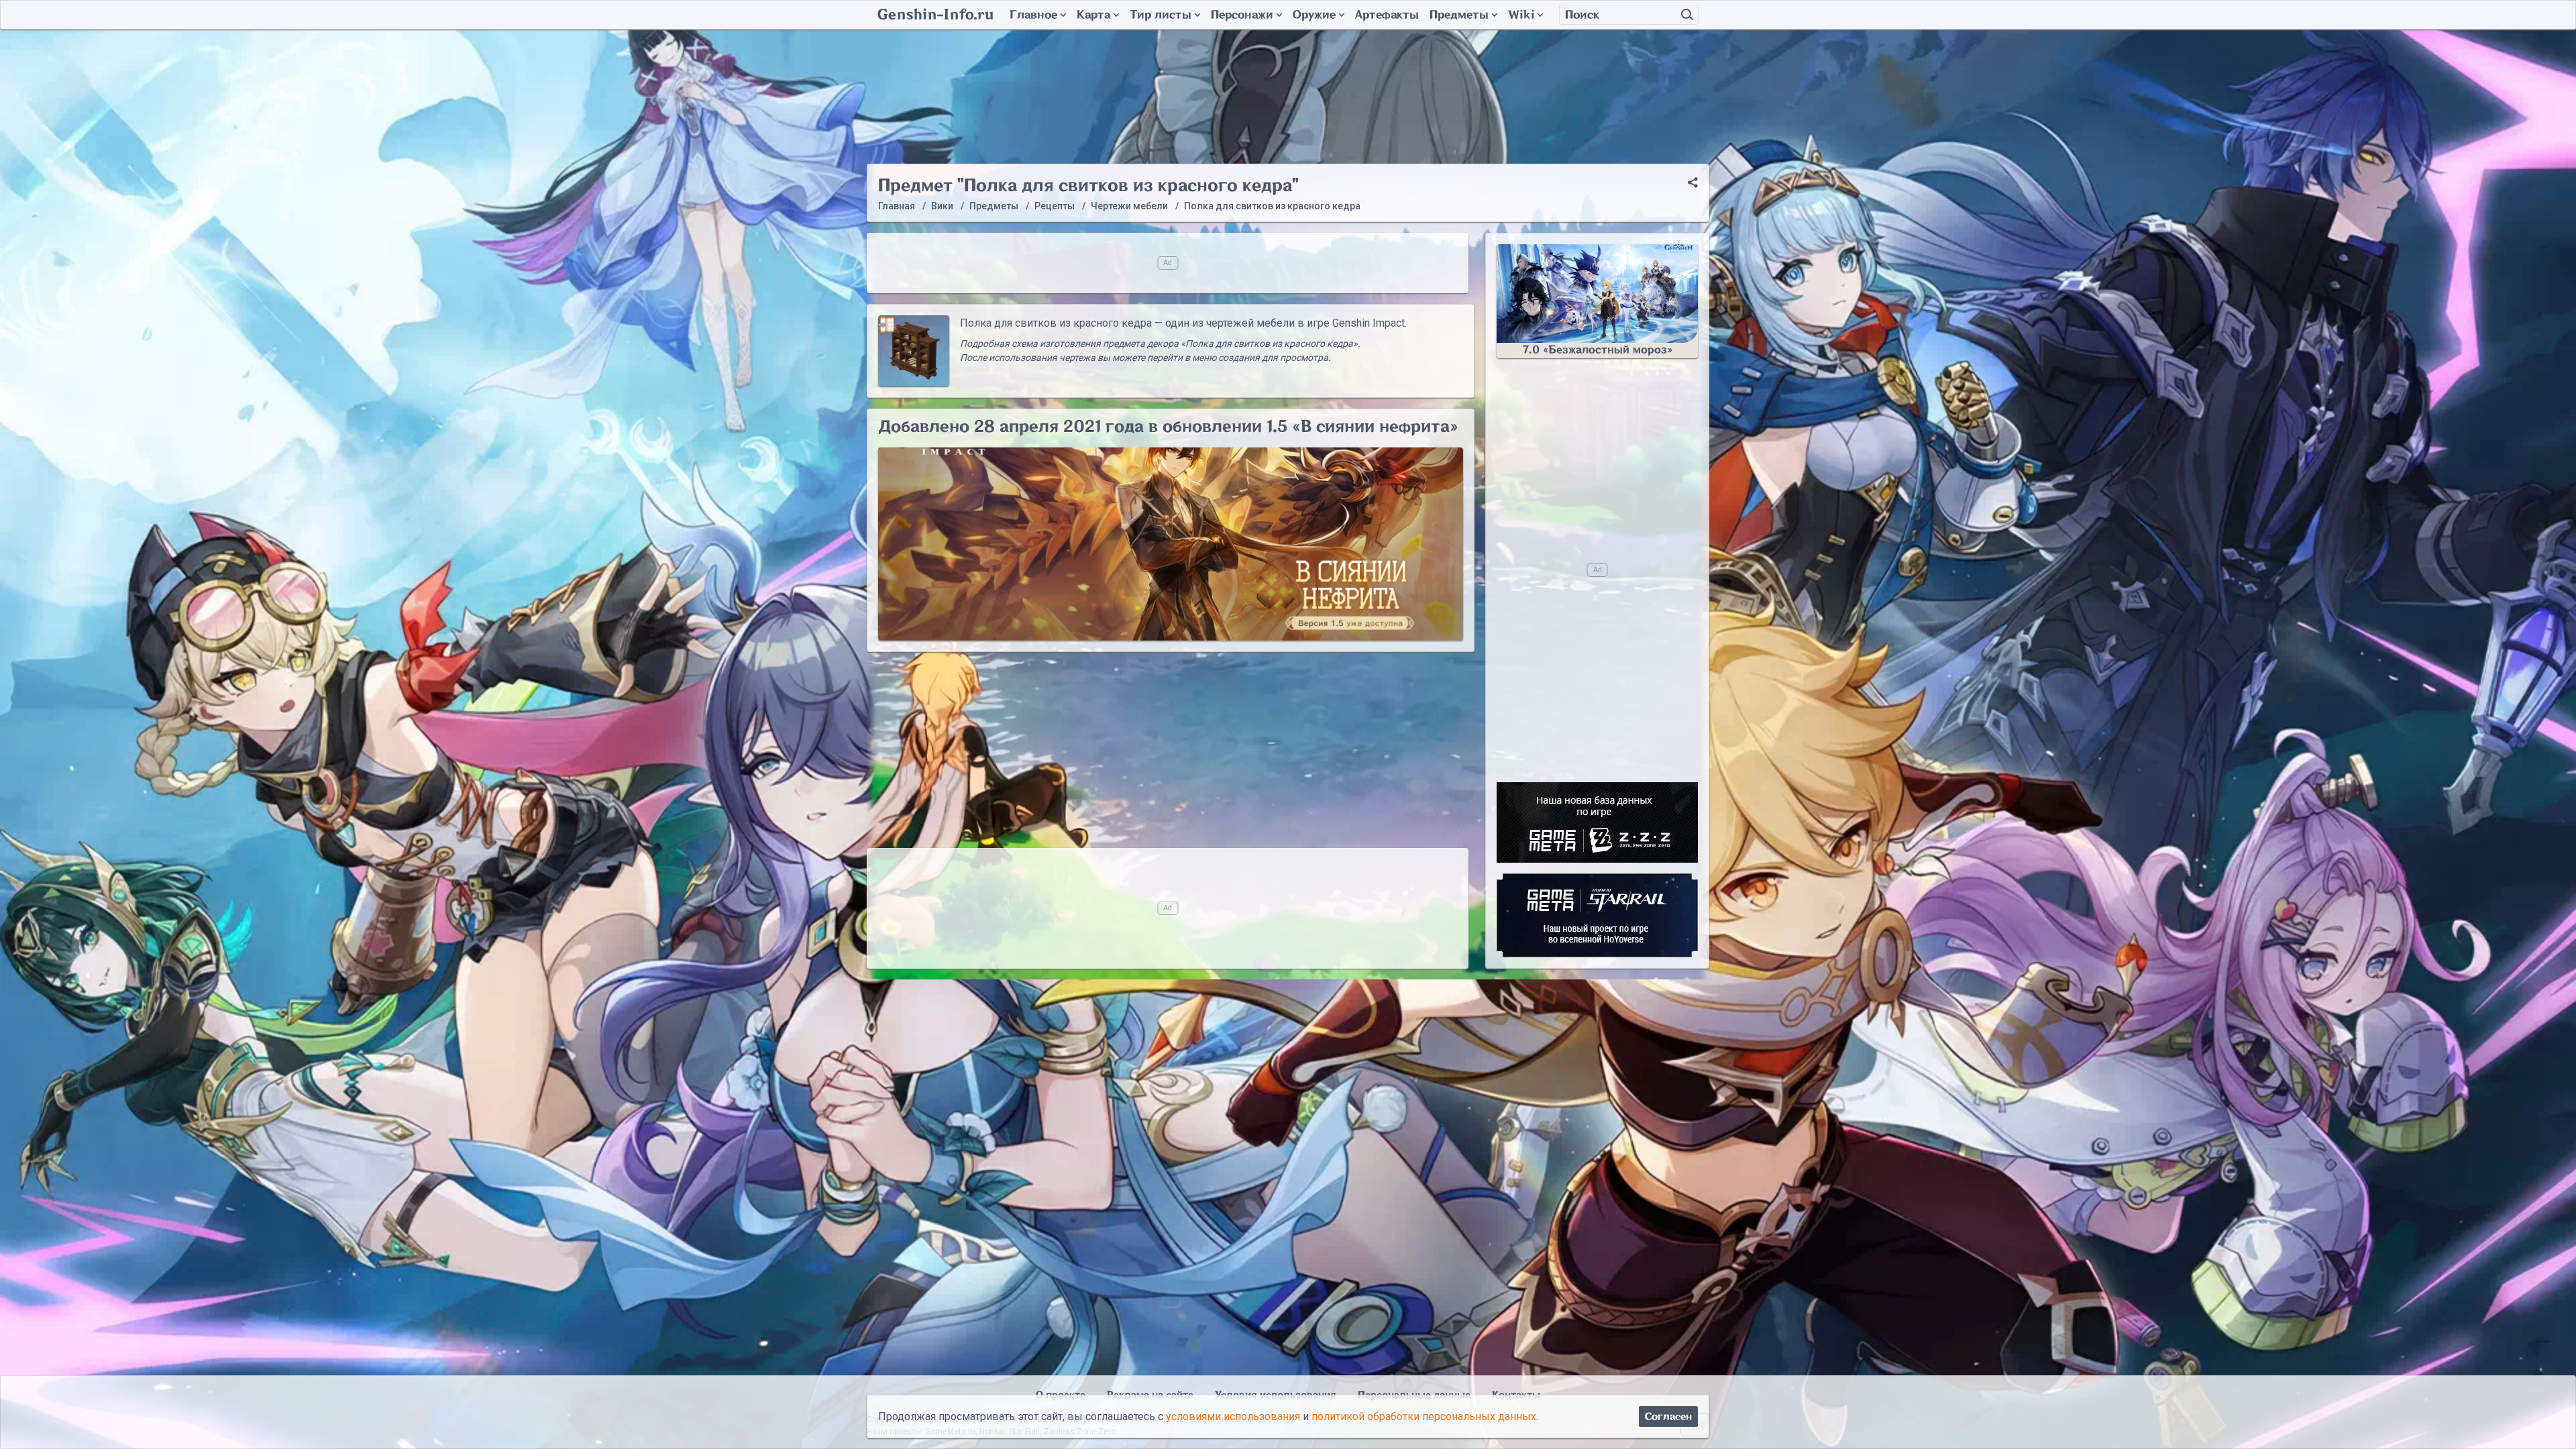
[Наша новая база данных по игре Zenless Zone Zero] (1597, 822)
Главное (1033, 15)
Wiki (1521, 15)
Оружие (1314, 15)
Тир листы (1161, 15)
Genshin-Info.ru (935, 15)
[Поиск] (1687, 15)
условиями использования (1233, 1416)
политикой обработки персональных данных (1424, 1416)
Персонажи (1242, 15)
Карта (1093, 15)
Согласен (1668, 1416)
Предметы (1459, 15)
